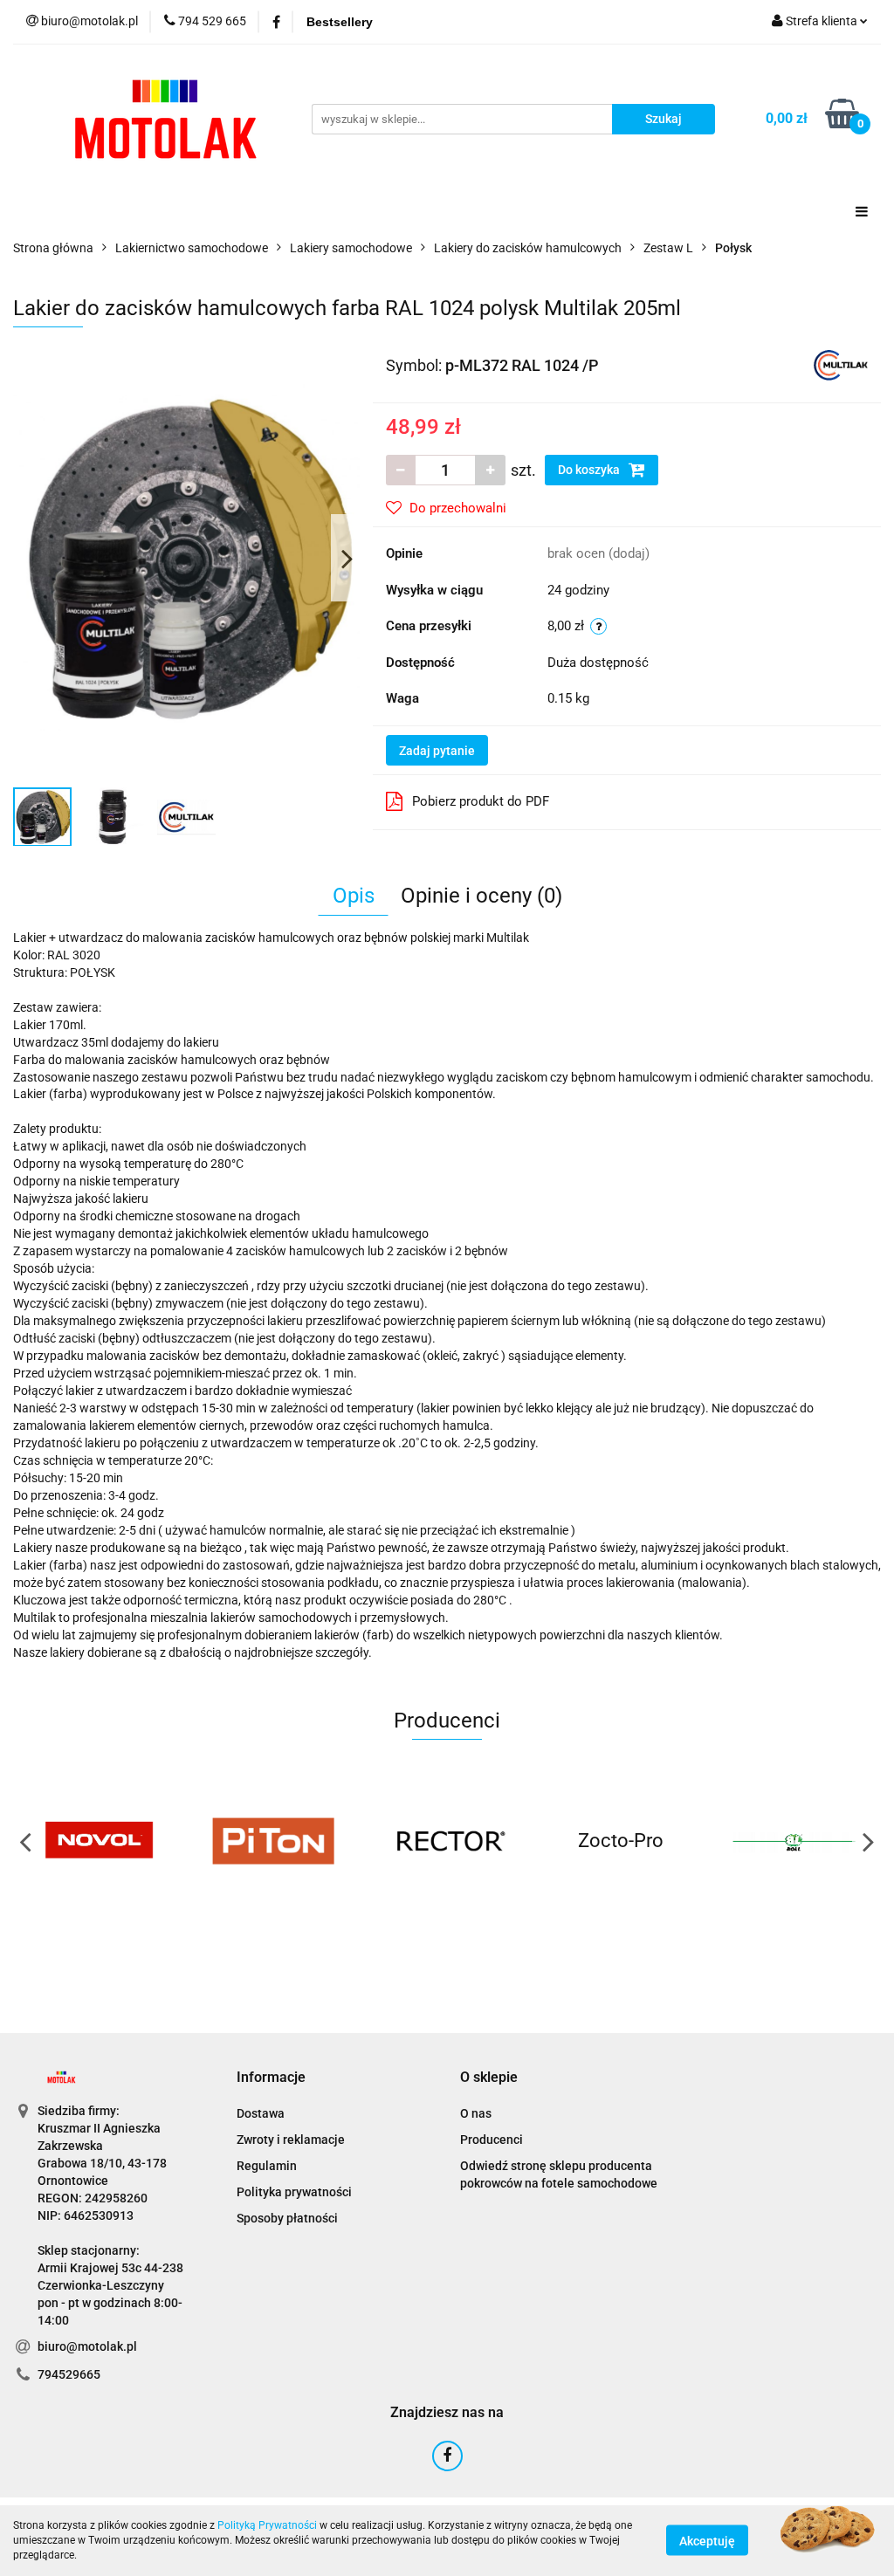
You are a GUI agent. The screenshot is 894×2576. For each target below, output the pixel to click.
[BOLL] (794, 1841)
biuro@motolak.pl (87, 2346)
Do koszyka (590, 470)
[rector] (447, 1841)
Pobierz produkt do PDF (481, 801)
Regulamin (267, 2166)
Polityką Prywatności (267, 2525)
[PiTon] (274, 1841)
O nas (476, 2113)
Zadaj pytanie (437, 751)
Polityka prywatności (294, 2192)
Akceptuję (707, 2541)
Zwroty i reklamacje (291, 2140)
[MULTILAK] (841, 364)
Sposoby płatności (287, 2218)
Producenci (492, 2140)
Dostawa (261, 2113)
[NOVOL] (100, 1841)
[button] (271, 2078)
